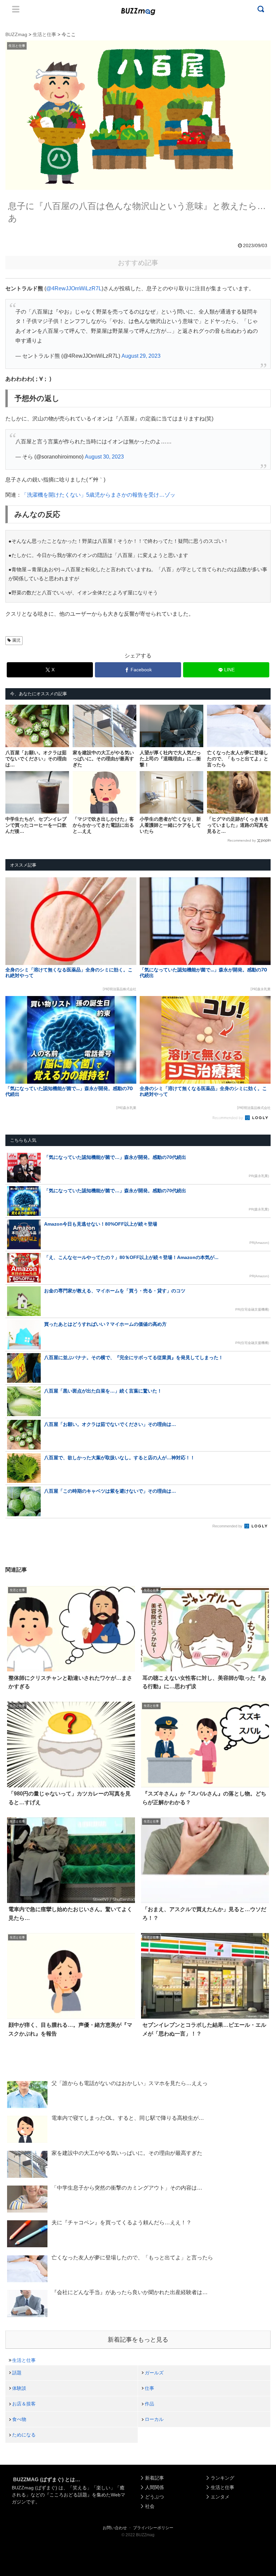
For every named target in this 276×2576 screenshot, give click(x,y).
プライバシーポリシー (153, 2528)
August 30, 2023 (104, 457)
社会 (150, 2506)
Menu (16, 9)
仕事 (149, 2388)
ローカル (154, 2419)
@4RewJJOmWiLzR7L (74, 288)
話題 (17, 2373)
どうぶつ (154, 2497)
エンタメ (220, 2497)
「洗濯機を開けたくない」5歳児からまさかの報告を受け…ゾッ (98, 495)
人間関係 (154, 2487)
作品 (149, 2404)
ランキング (222, 2478)
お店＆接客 (24, 2404)
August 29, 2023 (141, 356)
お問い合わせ (115, 2528)
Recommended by (242, 840)
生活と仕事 (24, 2360)
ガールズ (154, 2373)
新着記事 (154, 2478)
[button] (19, 1632)
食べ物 (19, 2419)
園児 (16, 640)
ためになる (24, 2435)
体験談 (19, 2388)
